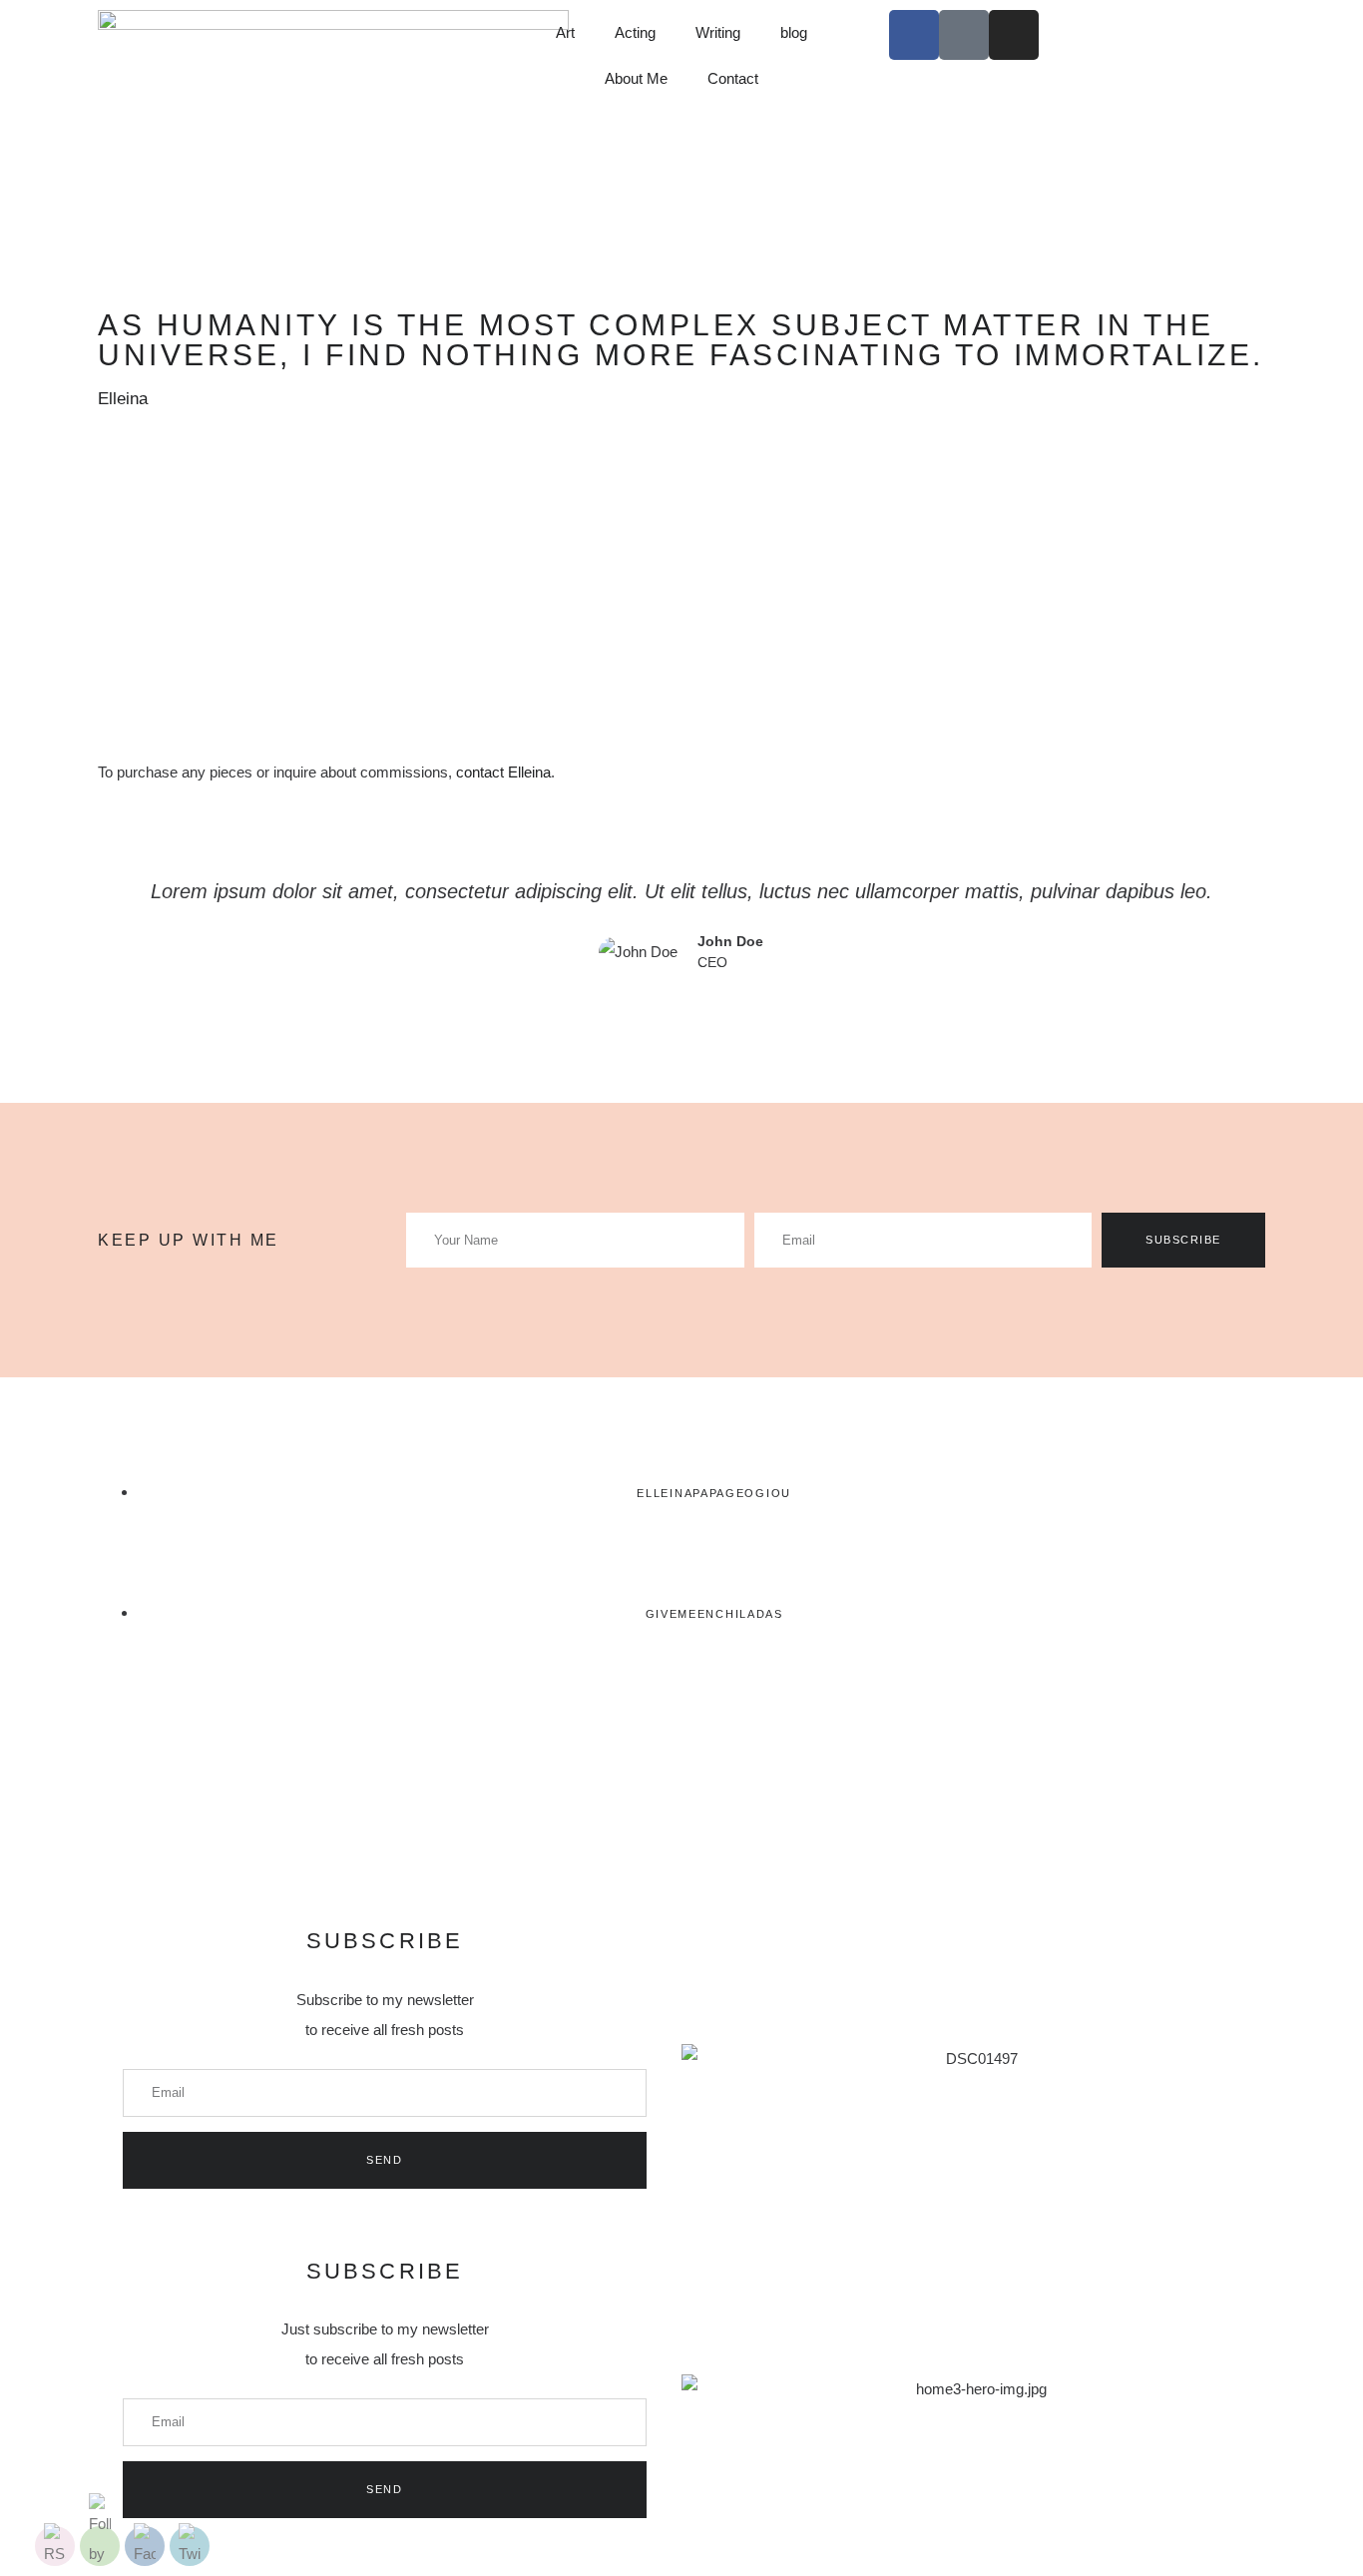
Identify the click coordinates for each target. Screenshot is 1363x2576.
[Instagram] (1014, 35)
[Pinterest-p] (964, 35)
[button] (681, 1008)
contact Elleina (503, 772)
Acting (635, 32)
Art (565, 32)
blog (794, 32)
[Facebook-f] (914, 35)
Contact (733, 78)
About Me (636, 78)
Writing (718, 32)
